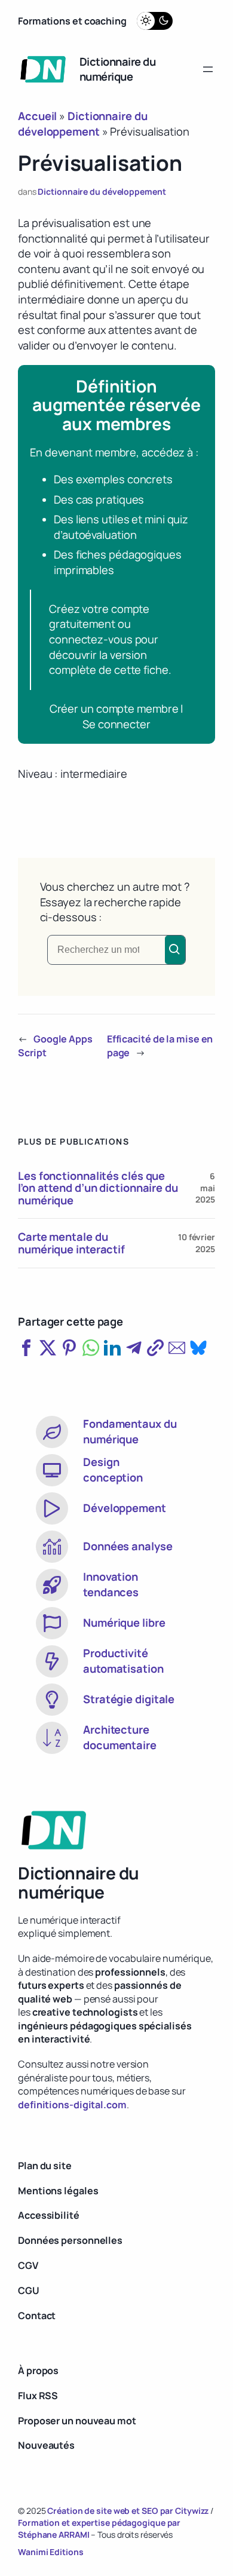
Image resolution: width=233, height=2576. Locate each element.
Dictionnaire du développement (102, 191)
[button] (26, 1348)
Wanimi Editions (51, 2552)
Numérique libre (124, 1623)
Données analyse (128, 1546)
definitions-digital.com (72, 2105)
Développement (125, 1508)
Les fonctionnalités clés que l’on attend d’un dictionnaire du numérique (98, 1188)
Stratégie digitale (129, 1699)
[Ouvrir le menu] (208, 69)
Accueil (37, 116)
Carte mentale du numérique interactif (71, 1243)
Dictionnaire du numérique (118, 69)
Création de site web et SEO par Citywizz (128, 2511)
